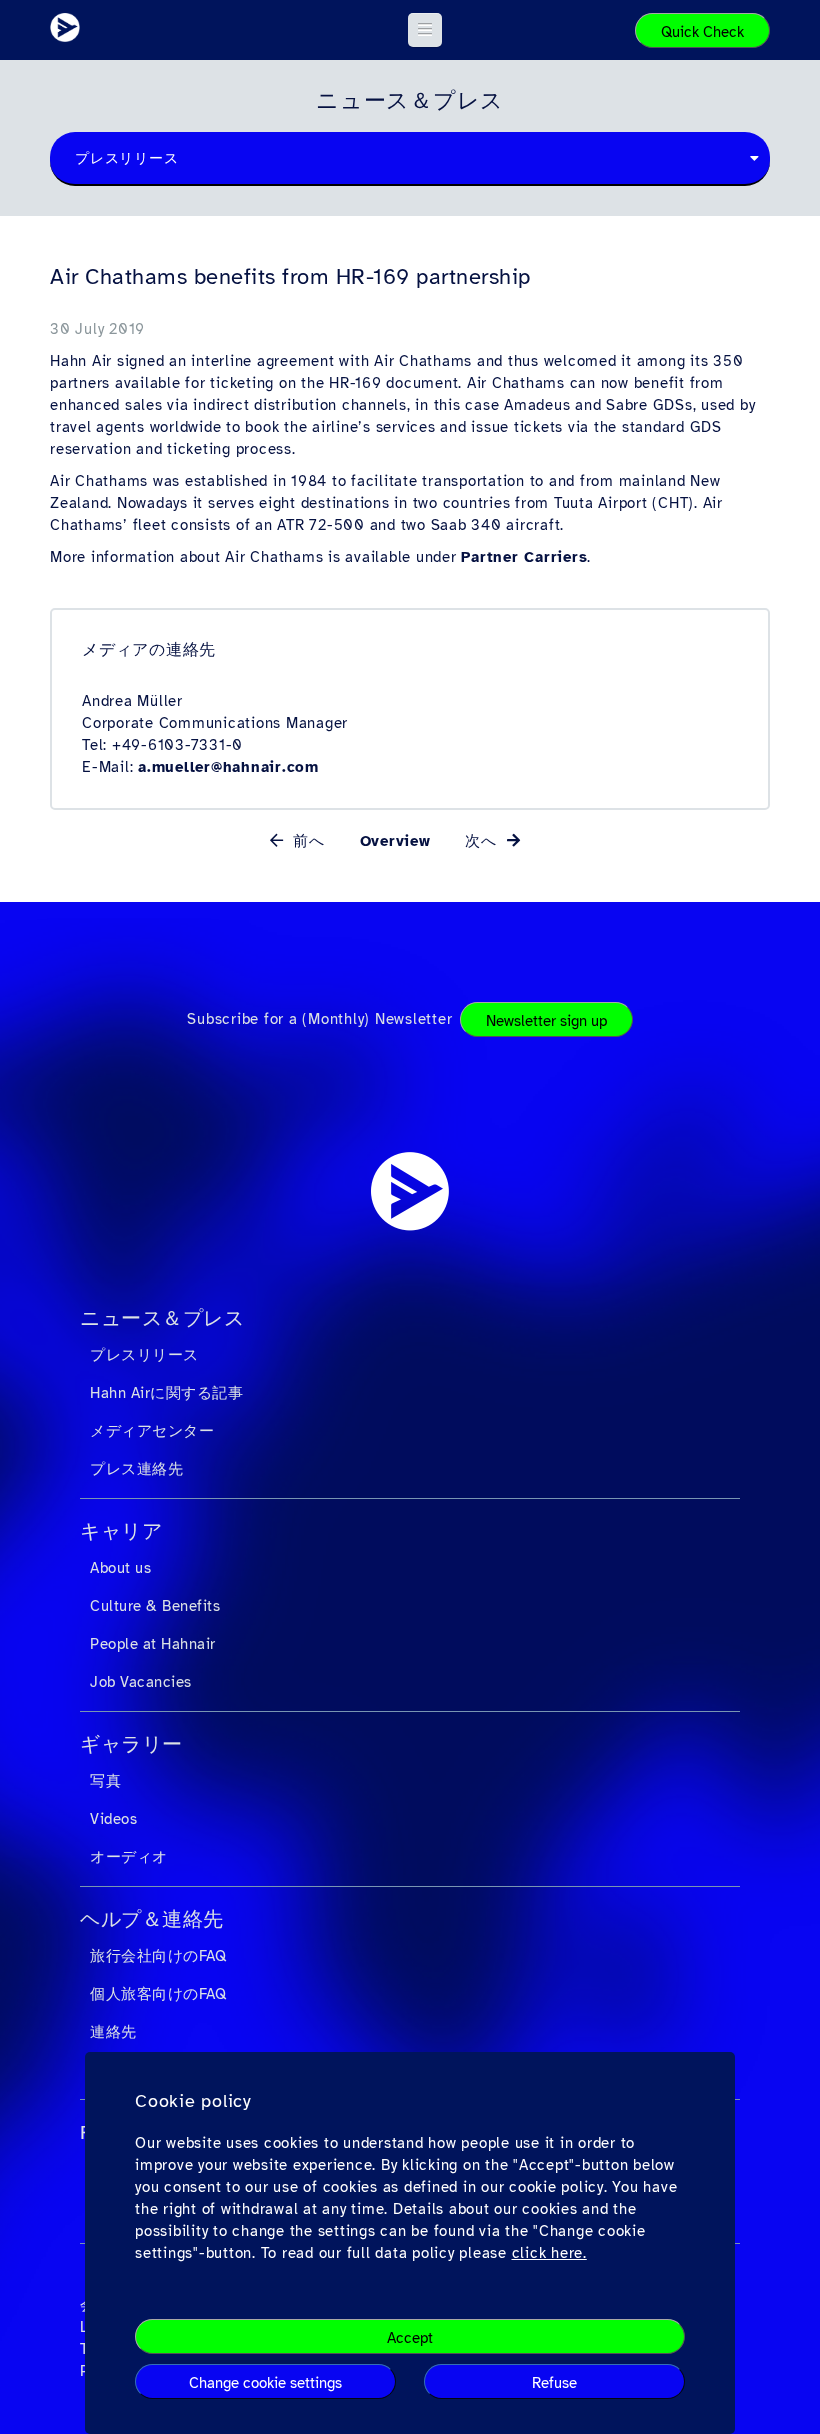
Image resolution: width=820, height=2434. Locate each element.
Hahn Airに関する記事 (166, 1393)
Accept (410, 2338)
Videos (113, 1819)
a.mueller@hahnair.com (228, 767)
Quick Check (702, 32)
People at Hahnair (153, 1644)
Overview (395, 841)
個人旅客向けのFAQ (158, 1994)
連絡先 (113, 2032)
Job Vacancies (141, 1682)
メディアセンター (152, 1431)
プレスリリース (144, 1355)
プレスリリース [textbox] (126, 158)
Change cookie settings (265, 2383)
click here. (549, 2253)
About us (120, 1568)
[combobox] (410, 159)
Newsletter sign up (546, 1021)
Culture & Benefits (155, 1606)
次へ (483, 841)
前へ (306, 841)
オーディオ (129, 1857)
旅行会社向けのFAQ (158, 1956)
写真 (105, 1781)
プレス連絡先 (136, 1469)
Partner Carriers (524, 557)
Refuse (554, 2383)
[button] (425, 30)
